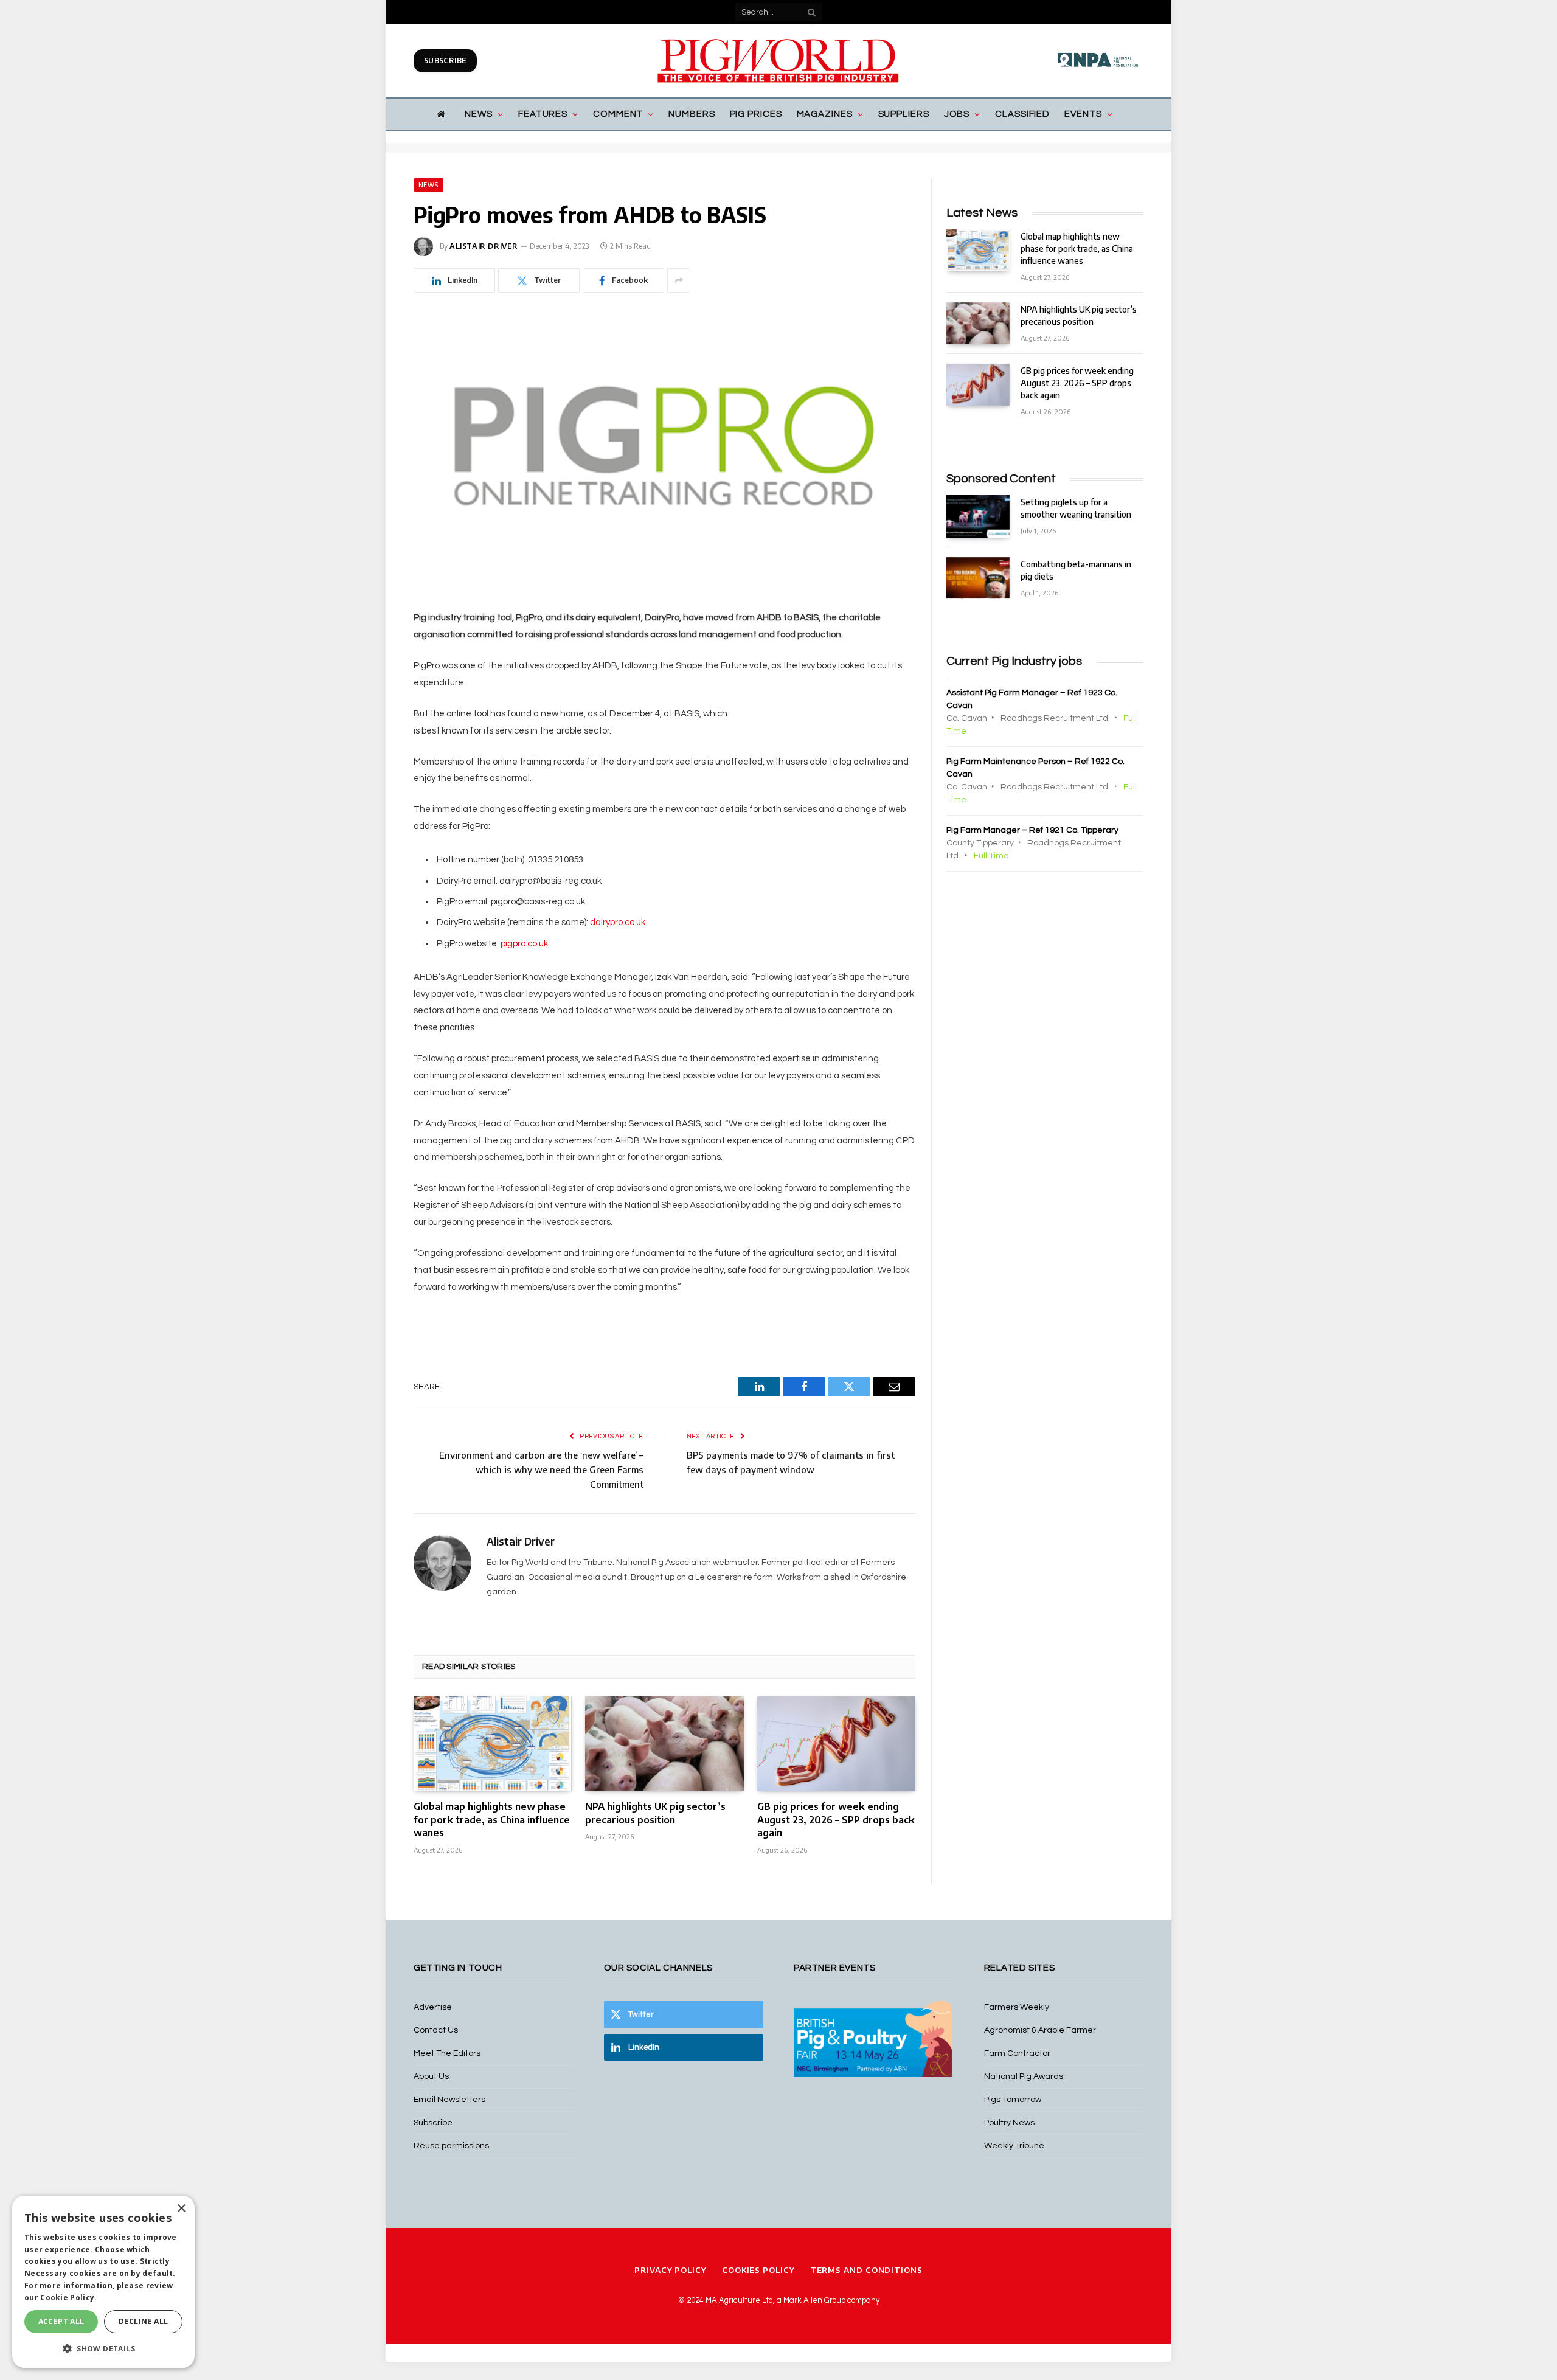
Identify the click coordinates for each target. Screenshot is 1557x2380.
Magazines (825, 114)
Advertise (433, 2007)
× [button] (181, 2209)
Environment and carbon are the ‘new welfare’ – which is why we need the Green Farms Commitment (541, 1469)
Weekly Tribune (1014, 2146)
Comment (618, 114)
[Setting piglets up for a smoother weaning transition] (978, 516)
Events (1083, 114)
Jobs (957, 114)
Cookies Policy (758, 2270)
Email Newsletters (449, 2100)
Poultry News (1009, 2123)
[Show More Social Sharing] (679, 280)
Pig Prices (756, 114)
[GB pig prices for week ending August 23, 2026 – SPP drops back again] (836, 1743)
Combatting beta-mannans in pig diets (1076, 570)
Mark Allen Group (814, 2300)
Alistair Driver (484, 246)
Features (543, 114)
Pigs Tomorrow (1013, 2100)
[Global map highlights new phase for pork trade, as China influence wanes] (493, 1743)
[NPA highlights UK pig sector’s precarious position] (664, 1743)
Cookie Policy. (68, 2298)
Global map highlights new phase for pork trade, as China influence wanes (492, 1820)
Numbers (692, 114)
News (479, 114)
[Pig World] (778, 61)
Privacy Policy (671, 2270)
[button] (103, 2348)
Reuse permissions (451, 2146)
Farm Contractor (1017, 2053)
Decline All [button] (143, 2321)
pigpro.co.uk (524, 944)
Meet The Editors (447, 2053)
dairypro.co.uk (618, 922)
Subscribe (445, 61)
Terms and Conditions (866, 2270)
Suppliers (904, 114)
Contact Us (436, 2030)
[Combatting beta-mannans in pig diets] (978, 578)
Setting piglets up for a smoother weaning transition (1076, 508)
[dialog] (103, 2282)
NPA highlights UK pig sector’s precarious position (655, 1813)
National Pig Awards (1024, 2076)
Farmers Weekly (1017, 2007)
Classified (1022, 114)
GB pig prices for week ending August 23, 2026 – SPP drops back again (836, 1820)
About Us (431, 2076)
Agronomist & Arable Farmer (1040, 2030)
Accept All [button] (61, 2321)
